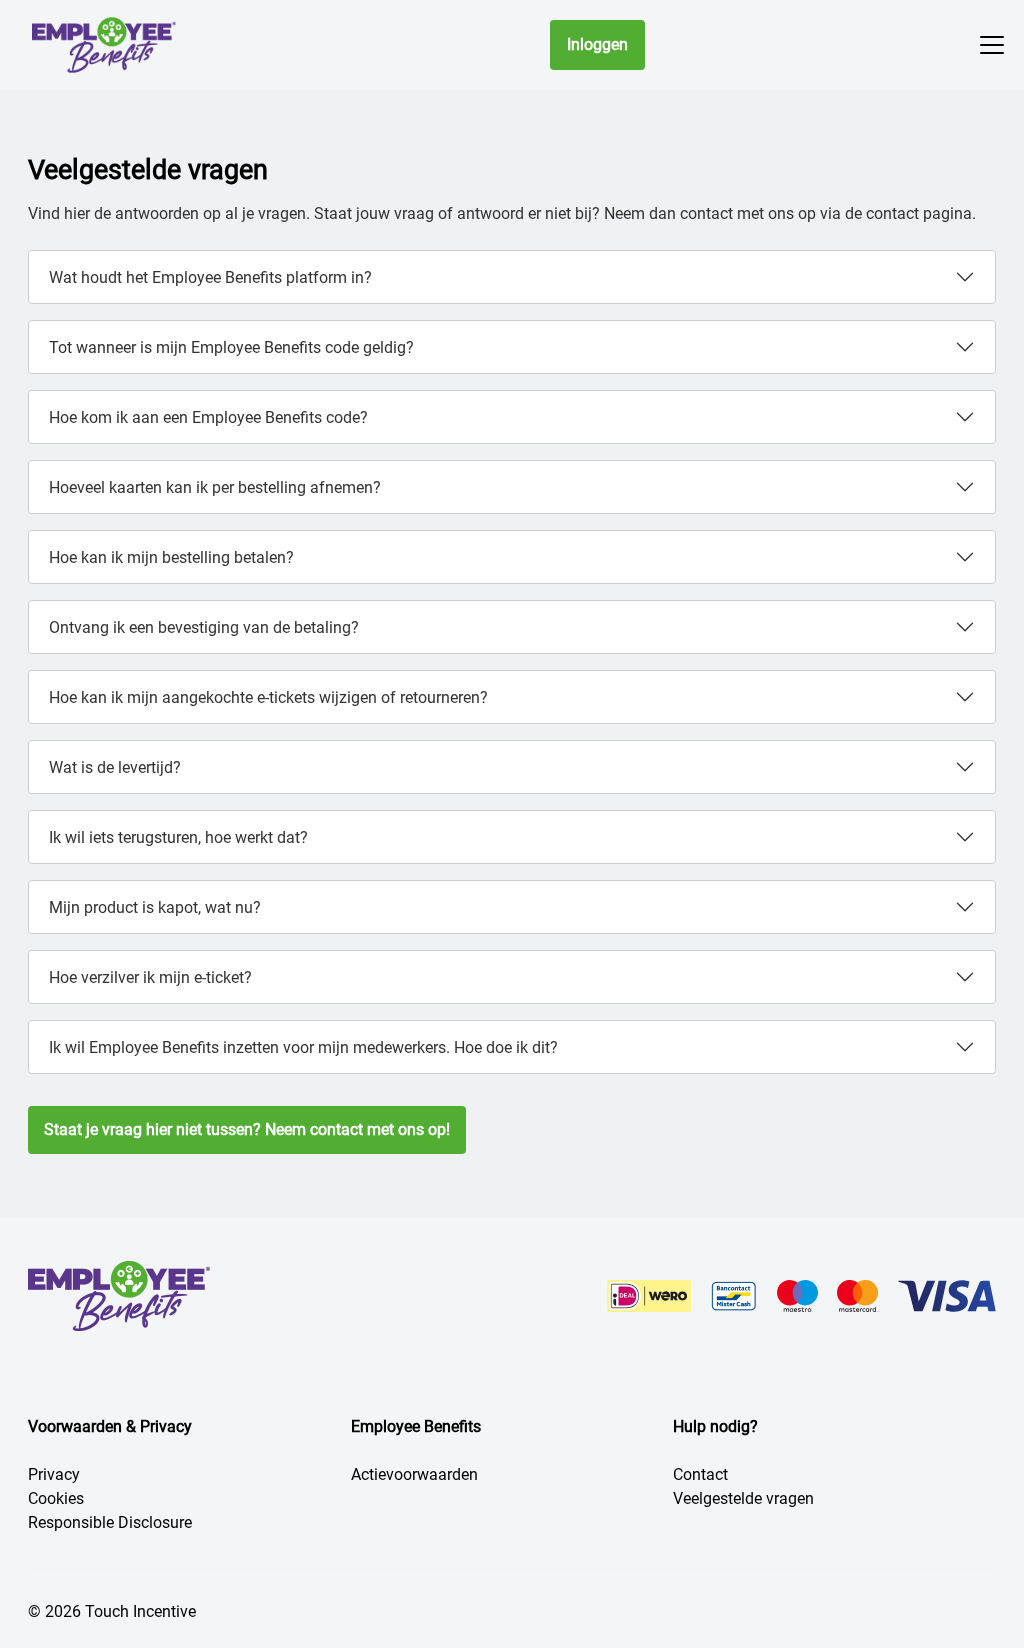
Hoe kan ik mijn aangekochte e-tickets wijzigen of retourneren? (268, 697)
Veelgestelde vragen (743, 1498)
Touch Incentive (140, 1611)
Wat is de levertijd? (115, 767)
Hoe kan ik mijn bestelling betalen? (171, 557)
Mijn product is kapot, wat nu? (155, 907)
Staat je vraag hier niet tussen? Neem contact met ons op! (247, 1129)
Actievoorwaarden (414, 1474)
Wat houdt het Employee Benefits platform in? (210, 277)
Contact (700, 1474)
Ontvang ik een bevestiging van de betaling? (204, 627)
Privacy (54, 1474)
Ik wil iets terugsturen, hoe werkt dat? (178, 837)
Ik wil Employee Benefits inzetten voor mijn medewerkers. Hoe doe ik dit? (303, 1047)
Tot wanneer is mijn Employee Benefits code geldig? (231, 347)
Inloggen (597, 44)
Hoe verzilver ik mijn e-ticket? (150, 977)
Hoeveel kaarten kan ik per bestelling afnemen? (215, 487)
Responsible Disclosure (110, 1522)
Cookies (56, 1498)
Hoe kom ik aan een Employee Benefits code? (208, 417)
